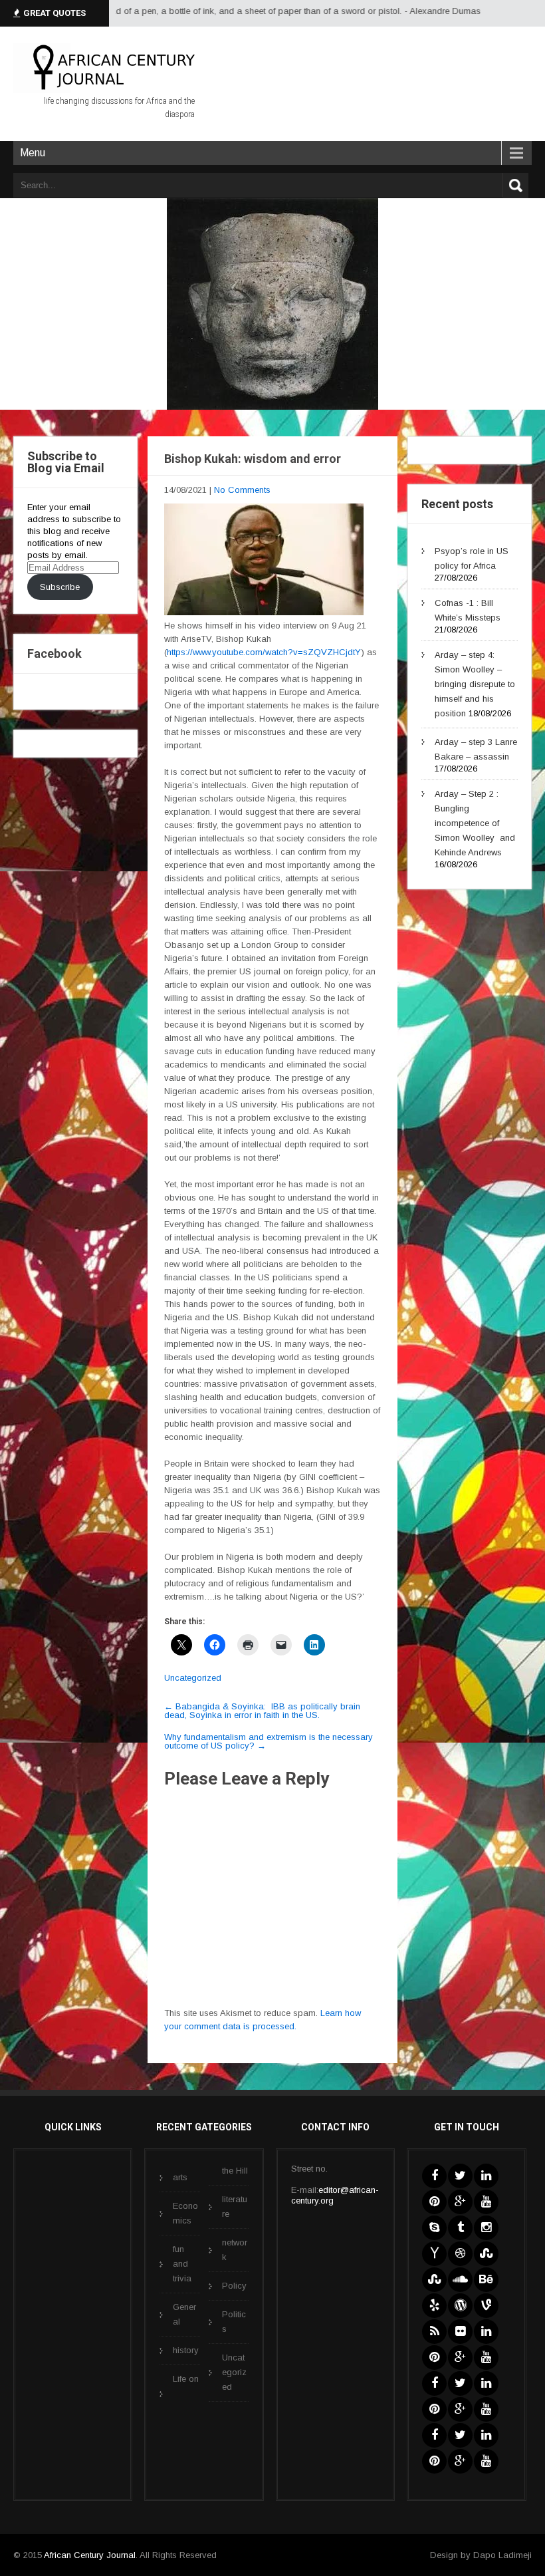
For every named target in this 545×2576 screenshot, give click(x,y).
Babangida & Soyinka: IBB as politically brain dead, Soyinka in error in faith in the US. (262, 1711)
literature (235, 2207)
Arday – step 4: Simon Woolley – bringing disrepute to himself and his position (475, 684)
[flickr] (460, 2332)
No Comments (242, 490)
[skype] (434, 2228)
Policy (234, 2286)
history (186, 2350)
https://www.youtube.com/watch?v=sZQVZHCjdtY (264, 652)
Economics (185, 2213)
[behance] (486, 2280)
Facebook (54, 653)
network (235, 2250)
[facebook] (434, 2176)
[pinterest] (434, 2202)
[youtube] (486, 2202)
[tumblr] (460, 2228)
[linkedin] (486, 2176)
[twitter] (460, 2176)
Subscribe (60, 587)
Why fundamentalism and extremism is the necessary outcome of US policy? (269, 1741)
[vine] (486, 2306)
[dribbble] (460, 2254)
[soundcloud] (460, 2280)
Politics (234, 2322)
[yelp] (434, 2306)
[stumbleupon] (486, 2254)
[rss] (434, 2332)
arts (180, 2177)
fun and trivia (182, 2264)
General (184, 2314)
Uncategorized (193, 1678)
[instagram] (486, 2228)
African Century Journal (90, 2555)
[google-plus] (460, 2202)
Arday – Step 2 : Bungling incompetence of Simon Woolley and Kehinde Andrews (475, 823)
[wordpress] (460, 2306)
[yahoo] (434, 2254)
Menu (33, 153)
